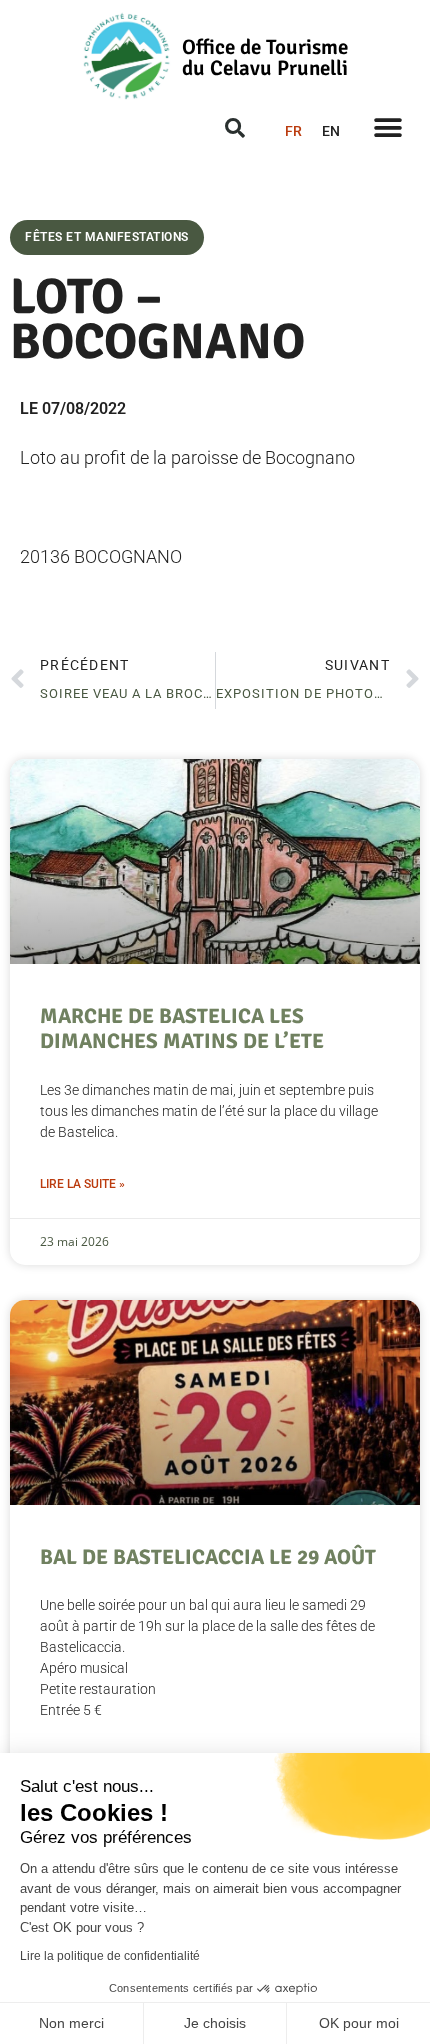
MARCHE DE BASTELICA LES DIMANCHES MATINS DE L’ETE (182, 1028)
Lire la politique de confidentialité (110, 1956)
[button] (387, 127)
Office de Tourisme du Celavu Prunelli (265, 57)
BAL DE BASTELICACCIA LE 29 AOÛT (208, 1557)
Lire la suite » (82, 1184)
